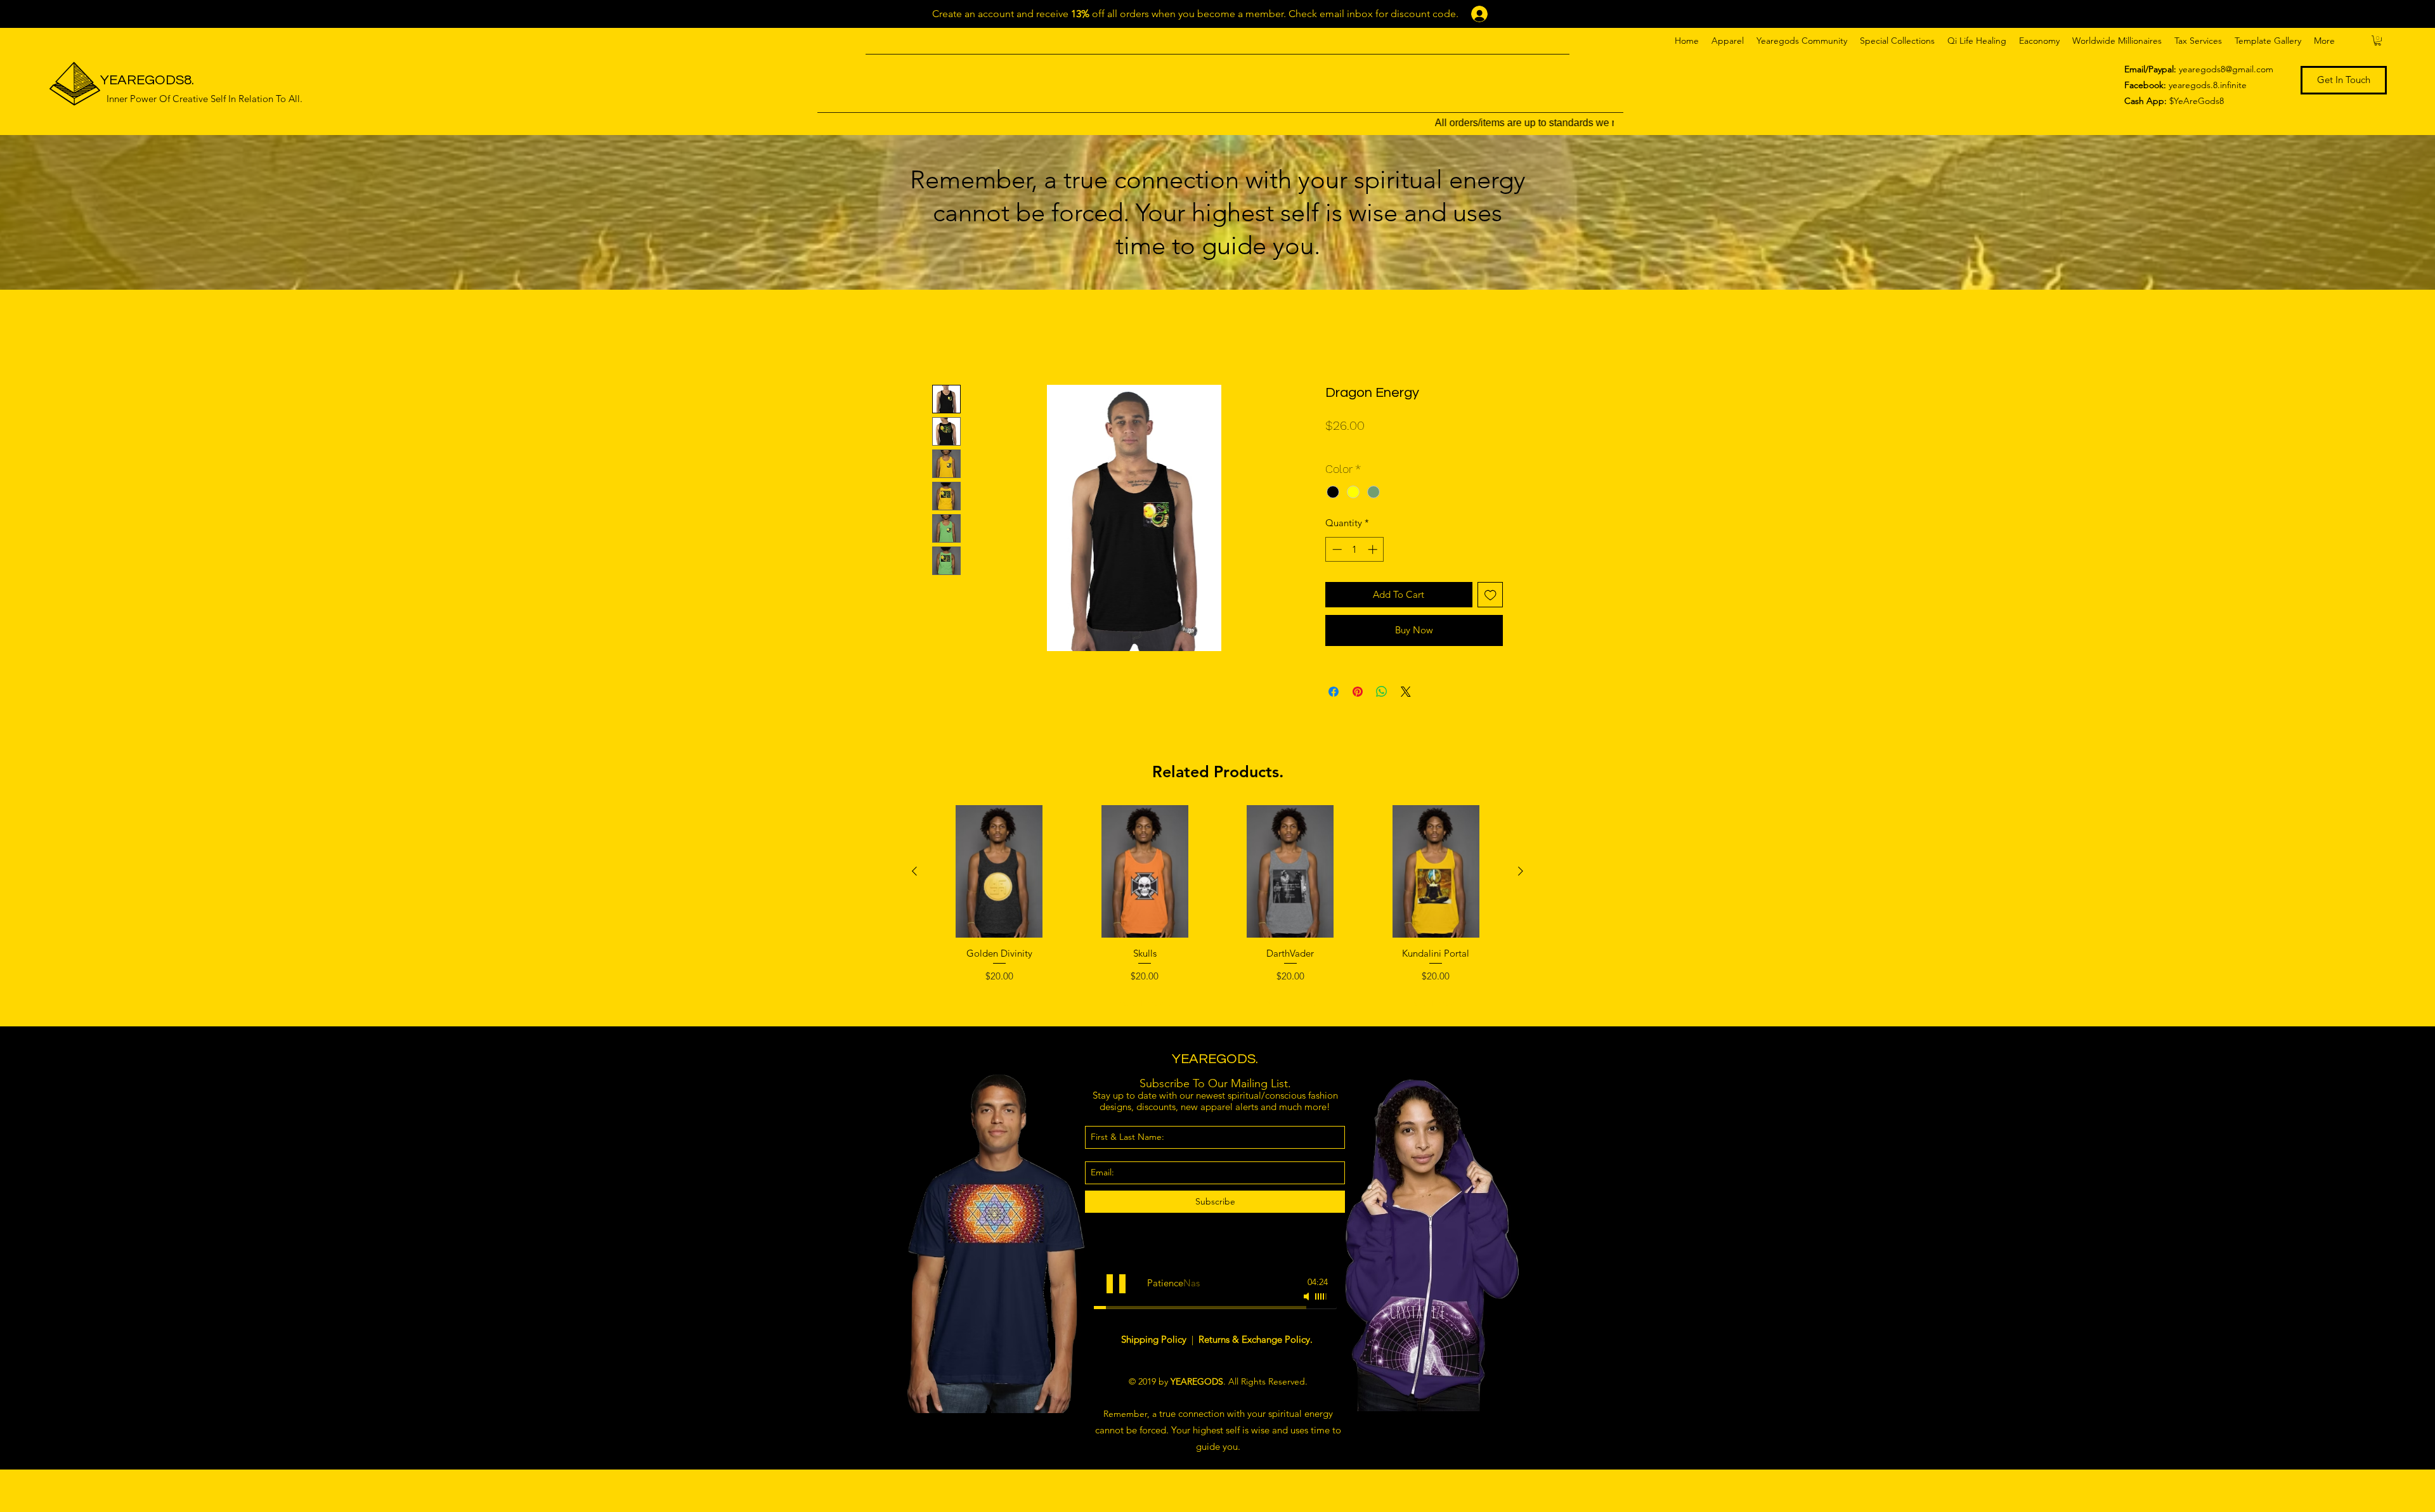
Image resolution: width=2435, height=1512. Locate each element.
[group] (1217, 910)
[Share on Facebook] (1334, 692)
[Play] (1116, 1284)
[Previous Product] (914, 871)
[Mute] (1308, 1296)
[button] (1728, 41)
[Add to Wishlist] (1490, 595)
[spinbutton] (1355, 549)
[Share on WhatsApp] (1382, 692)
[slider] (1321, 1296)
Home (946, 338)
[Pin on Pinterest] (1358, 692)
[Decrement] (1336, 549)
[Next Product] (1521, 871)
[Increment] (1374, 549)
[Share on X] (1406, 692)
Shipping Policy (1155, 1339)
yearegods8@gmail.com (2226, 69)
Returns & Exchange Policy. (1256, 1339)
